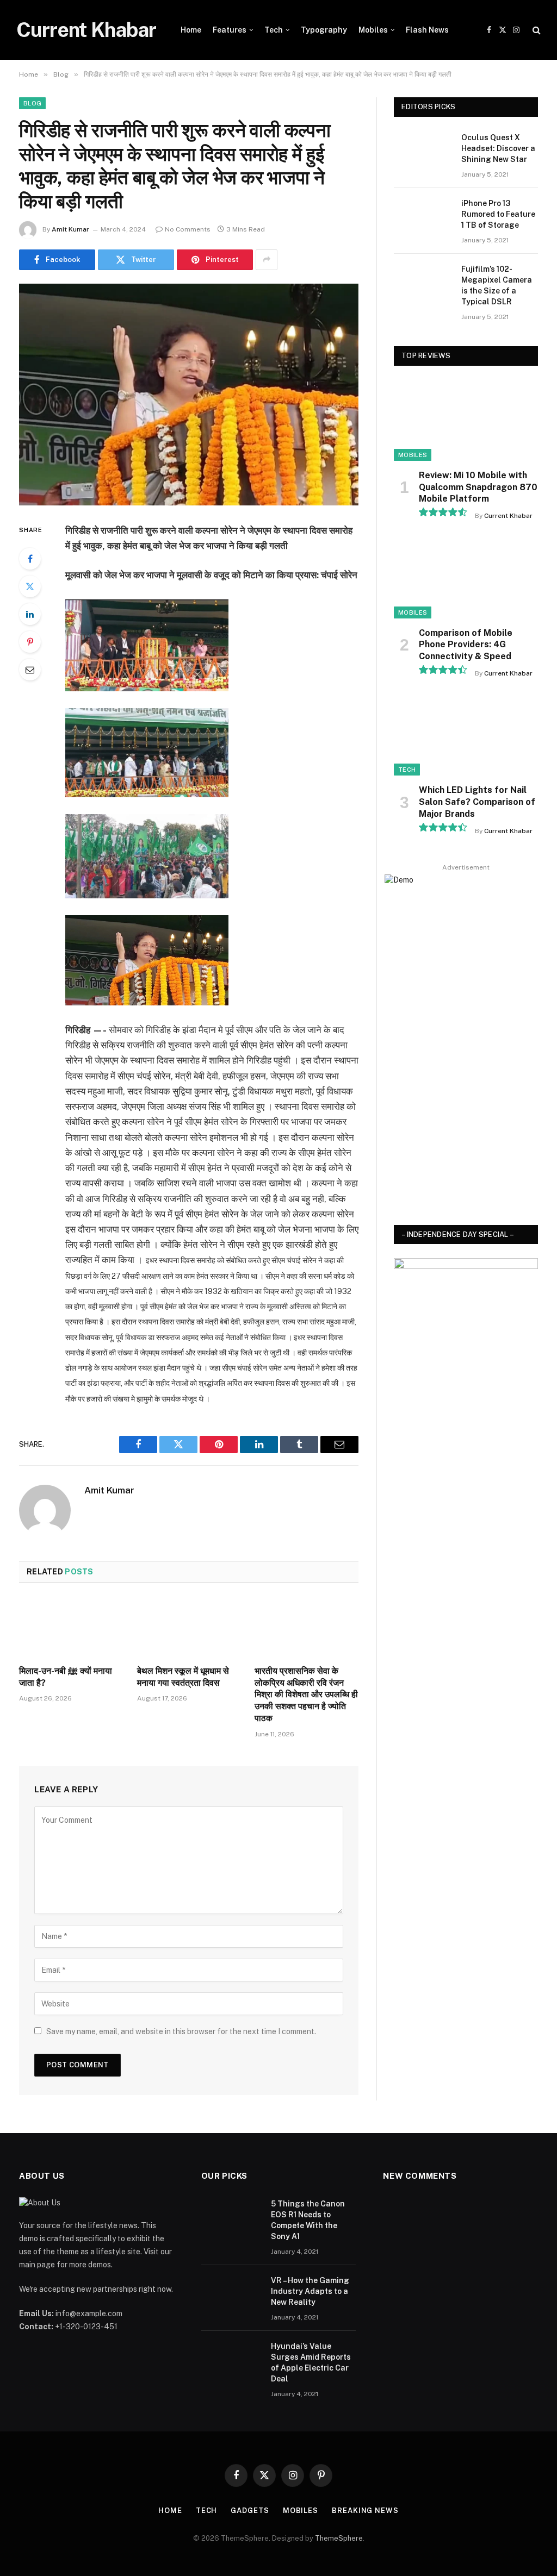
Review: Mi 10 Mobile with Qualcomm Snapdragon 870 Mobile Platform (478, 487)
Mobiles (373, 30)
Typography (324, 30)
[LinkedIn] (30, 614)
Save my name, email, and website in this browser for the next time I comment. (181, 2031)
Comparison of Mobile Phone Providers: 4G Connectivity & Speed (466, 645)
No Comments (188, 229)
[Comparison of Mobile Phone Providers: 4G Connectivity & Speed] (466, 577)
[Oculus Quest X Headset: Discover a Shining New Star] (423, 151)
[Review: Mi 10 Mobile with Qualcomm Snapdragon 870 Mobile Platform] (466, 420)
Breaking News (365, 2511)
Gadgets (250, 2511)
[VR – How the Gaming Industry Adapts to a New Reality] (231, 2294)
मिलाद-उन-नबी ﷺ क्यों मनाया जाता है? (66, 1677)
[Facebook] (30, 559)
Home (191, 30)
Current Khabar (508, 516)
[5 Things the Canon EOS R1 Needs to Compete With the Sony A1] (231, 2218)
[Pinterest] (30, 642)
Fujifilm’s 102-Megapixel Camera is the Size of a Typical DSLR (497, 285)
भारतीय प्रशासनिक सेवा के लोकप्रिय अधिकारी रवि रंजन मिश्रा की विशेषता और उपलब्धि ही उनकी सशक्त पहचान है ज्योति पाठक (306, 1695)
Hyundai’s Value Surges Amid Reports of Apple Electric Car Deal (311, 2362)
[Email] (30, 670)
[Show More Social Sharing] (267, 260)
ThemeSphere (339, 2538)
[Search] (536, 30)
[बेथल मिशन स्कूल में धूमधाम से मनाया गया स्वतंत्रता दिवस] (189, 1627)
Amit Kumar (70, 229)
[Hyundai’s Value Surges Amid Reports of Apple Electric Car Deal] (231, 2360)
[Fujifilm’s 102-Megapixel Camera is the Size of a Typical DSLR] (423, 282)
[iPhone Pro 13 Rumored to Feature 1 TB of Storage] (423, 217)
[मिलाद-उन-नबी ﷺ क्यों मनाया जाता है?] (71, 1627)
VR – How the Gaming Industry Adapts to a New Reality (310, 2291)
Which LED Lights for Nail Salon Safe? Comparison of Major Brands (477, 802)
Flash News (427, 30)
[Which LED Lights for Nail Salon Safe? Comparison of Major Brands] (466, 735)
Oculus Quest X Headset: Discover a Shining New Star (498, 148)
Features (230, 30)
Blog (32, 103)
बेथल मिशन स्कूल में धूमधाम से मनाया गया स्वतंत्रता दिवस (183, 1677)
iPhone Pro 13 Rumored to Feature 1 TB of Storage (498, 214)
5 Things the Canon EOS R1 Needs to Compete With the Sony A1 (308, 2220)
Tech (274, 30)
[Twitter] (30, 586)
